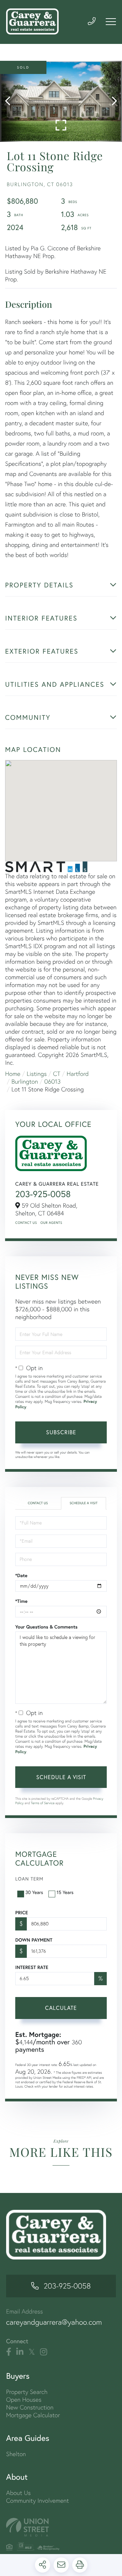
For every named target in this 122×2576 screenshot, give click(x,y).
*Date (21, 1575)
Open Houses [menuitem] (24, 2400)
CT (57, 1074)
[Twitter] (32, 2352)
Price (22, 1913)
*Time (21, 1601)
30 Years (34, 1892)
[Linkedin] (20, 2352)
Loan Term (29, 1879)
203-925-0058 (43, 1194)
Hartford (78, 1074)
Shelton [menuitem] (16, 2454)
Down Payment (34, 1940)
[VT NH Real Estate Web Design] (61, 2527)
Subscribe (61, 1432)
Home (13, 1074)
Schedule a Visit (83, 1503)
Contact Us (26, 1223)
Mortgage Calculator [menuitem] (33, 2415)
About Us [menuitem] (18, 2493)
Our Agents (51, 1223)
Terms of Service (43, 1803)
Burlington (25, 1081)
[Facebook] (9, 2352)
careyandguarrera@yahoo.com (54, 2322)
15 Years (65, 1892)
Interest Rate (32, 1967)
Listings (37, 1074)
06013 (53, 1081)
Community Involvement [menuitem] (37, 2501)
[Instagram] (44, 2352)
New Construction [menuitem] (30, 2407)
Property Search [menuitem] (27, 2392)
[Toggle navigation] (111, 22)
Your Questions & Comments (46, 1627)
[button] (11, 101)
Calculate (61, 2008)
